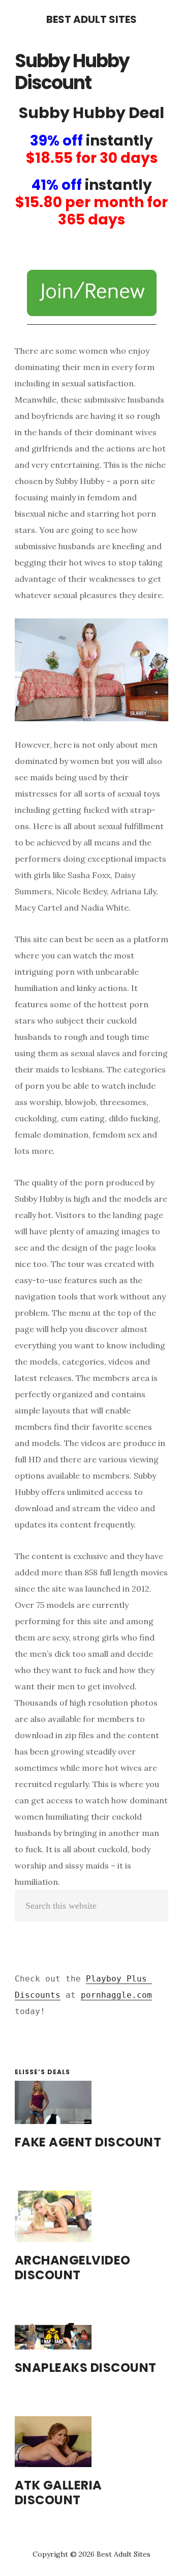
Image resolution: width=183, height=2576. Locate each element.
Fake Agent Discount (88, 2142)
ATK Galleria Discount (58, 2493)
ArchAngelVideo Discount (73, 2268)
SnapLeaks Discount (86, 2368)
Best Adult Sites (91, 19)
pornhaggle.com (116, 1995)
